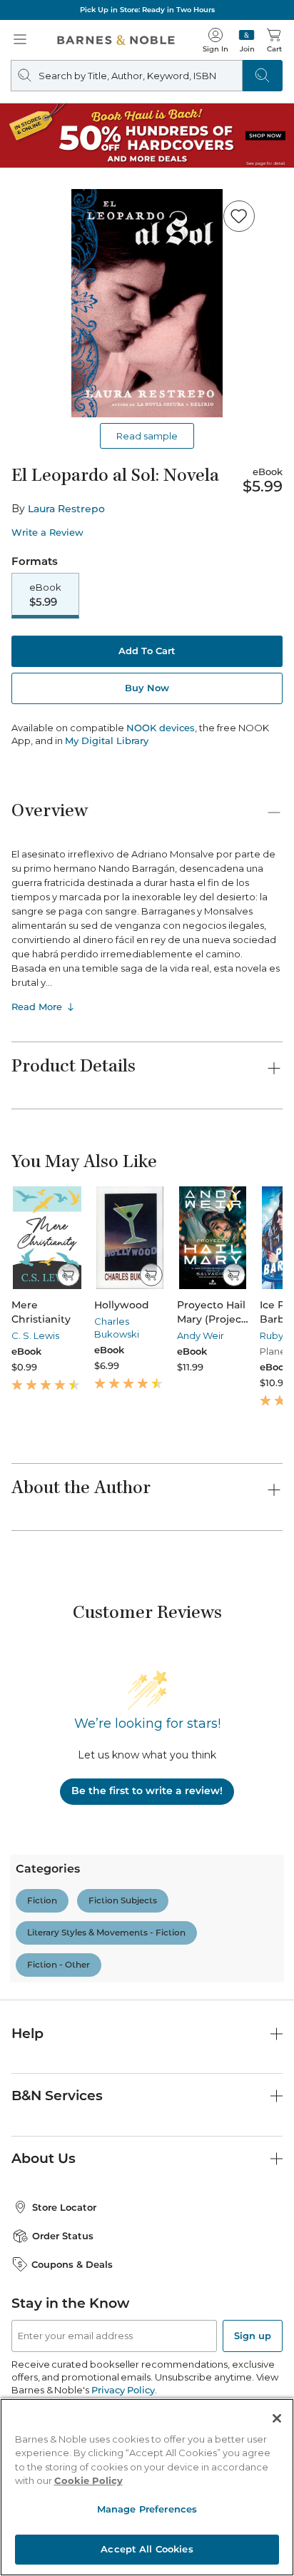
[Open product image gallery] (147, 303)
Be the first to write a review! (147, 1791)
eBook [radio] (45, 595)
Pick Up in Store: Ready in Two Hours (147, 10)
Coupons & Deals (72, 2264)
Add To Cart (147, 651)
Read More (37, 1007)
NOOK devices (161, 728)
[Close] (277, 2418)
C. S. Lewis (35, 1335)
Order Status (63, 2236)
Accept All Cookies (147, 2549)
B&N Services (57, 2096)
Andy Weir (201, 1335)
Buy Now (147, 688)
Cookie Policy (88, 2480)
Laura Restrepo (66, 509)
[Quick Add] (68, 1275)
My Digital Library (107, 740)
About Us (44, 2158)
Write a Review (47, 533)
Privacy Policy (123, 2390)
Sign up (253, 2336)
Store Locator (64, 2207)
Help (27, 2033)
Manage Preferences (147, 2509)
